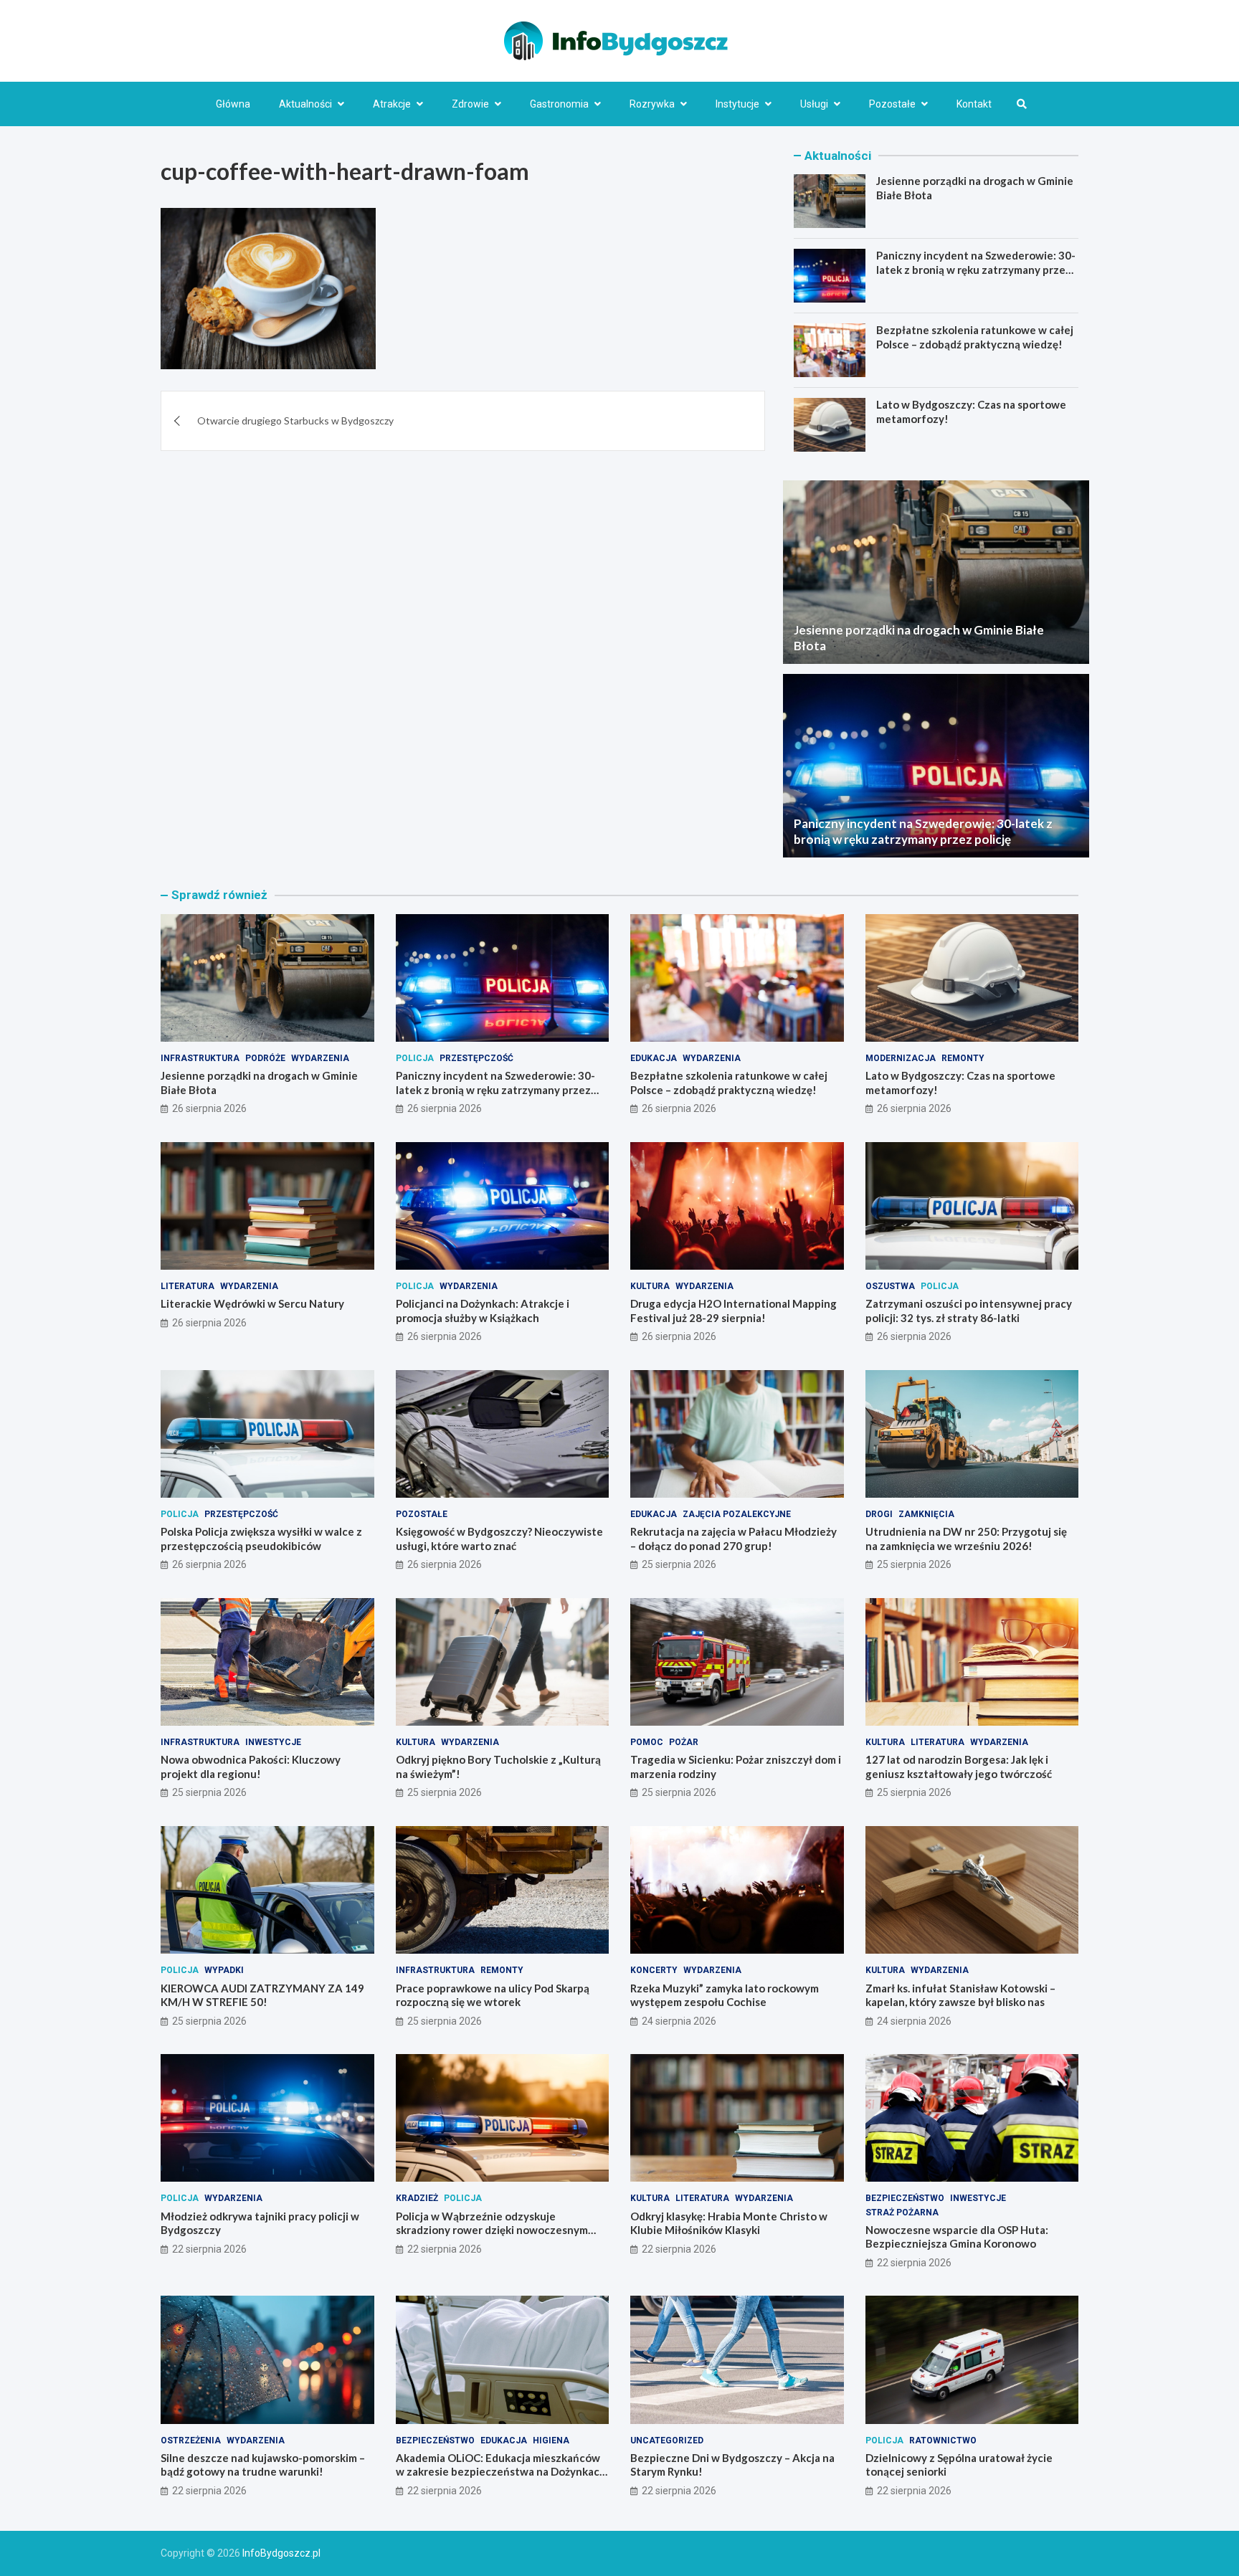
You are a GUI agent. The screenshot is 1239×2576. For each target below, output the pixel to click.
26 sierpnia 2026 (209, 1108)
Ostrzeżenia (191, 2440)
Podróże (265, 1058)
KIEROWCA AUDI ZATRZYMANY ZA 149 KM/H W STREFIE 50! (262, 1995)
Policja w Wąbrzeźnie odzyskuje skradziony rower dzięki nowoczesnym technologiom (492, 2230)
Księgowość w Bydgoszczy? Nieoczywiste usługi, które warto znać (499, 1539)
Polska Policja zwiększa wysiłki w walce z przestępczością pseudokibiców (261, 1539)
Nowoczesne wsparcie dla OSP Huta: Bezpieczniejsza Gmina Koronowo (957, 2237)
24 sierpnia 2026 (679, 2021)
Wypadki (224, 1970)
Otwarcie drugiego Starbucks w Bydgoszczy (295, 420)
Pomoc (647, 1742)
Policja (415, 1058)
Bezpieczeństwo (905, 2198)
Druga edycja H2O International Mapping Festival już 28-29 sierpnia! (734, 1311)
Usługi (814, 104)
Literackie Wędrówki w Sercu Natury (252, 1303)
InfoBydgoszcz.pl (281, 2553)
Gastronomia (559, 104)
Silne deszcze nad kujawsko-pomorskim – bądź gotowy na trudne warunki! (263, 2465)
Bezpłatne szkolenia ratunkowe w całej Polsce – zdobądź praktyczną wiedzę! (975, 337)
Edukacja (654, 1058)
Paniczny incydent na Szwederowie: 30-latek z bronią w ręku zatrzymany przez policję (976, 269)
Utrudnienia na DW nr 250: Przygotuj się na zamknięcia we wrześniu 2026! (966, 1539)
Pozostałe (892, 104)
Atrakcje (392, 104)
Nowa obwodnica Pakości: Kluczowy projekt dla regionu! (251, 1767)
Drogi (879, 1514)
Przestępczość (476, 1058)
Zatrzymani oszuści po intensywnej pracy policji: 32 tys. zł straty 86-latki (969, 1311)
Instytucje (737, 104)
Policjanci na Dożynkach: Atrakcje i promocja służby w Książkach (483, 1311)
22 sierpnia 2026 (209, 2249)
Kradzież (417, 2198)
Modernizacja (901, 1058)
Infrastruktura (200, 1058)
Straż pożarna (902, 2213)
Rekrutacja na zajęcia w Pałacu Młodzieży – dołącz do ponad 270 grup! (734, 1539)
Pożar (684, 1742)
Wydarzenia (320, 1058)
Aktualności (305, 104)
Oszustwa (890, 1286)
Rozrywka (652, 104)
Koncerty (654, 1970)
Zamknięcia (926, 1514)
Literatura (187, 1286)
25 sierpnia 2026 (679, 1564)
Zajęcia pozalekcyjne (737, 1514)
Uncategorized (667, 2440)
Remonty (963, 1058)
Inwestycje (273, 1742)
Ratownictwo (943, 2440)
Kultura (650, 1286)
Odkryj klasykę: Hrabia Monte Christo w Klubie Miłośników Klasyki (729, 2223)
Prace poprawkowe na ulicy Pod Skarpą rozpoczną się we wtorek (493, 1995)
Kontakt (974, 104)
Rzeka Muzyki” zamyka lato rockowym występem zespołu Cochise (725, 1995)
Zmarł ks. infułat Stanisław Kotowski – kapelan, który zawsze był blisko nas (960, 1995)
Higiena (551, 2440)
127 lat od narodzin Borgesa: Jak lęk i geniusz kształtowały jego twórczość (959, 1767)
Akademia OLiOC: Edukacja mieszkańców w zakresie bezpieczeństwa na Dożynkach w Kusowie (501, 2472)
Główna (233, 104)
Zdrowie (470, 104)
